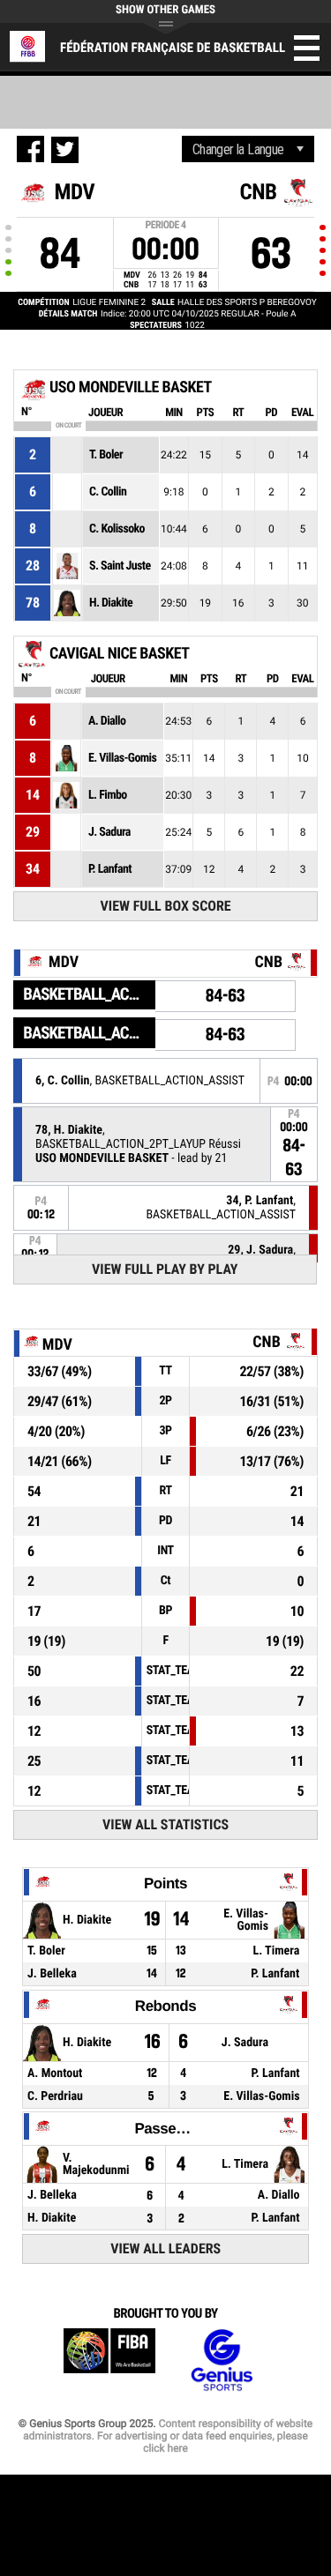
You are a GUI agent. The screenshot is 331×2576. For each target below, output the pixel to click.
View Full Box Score (166, 906)
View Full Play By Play (165, 1269)
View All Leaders (165, 2248)
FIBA (109, 2360)
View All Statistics (165, 1824)
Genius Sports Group (222, 2360)
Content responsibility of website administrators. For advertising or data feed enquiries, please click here (168, 2436)
